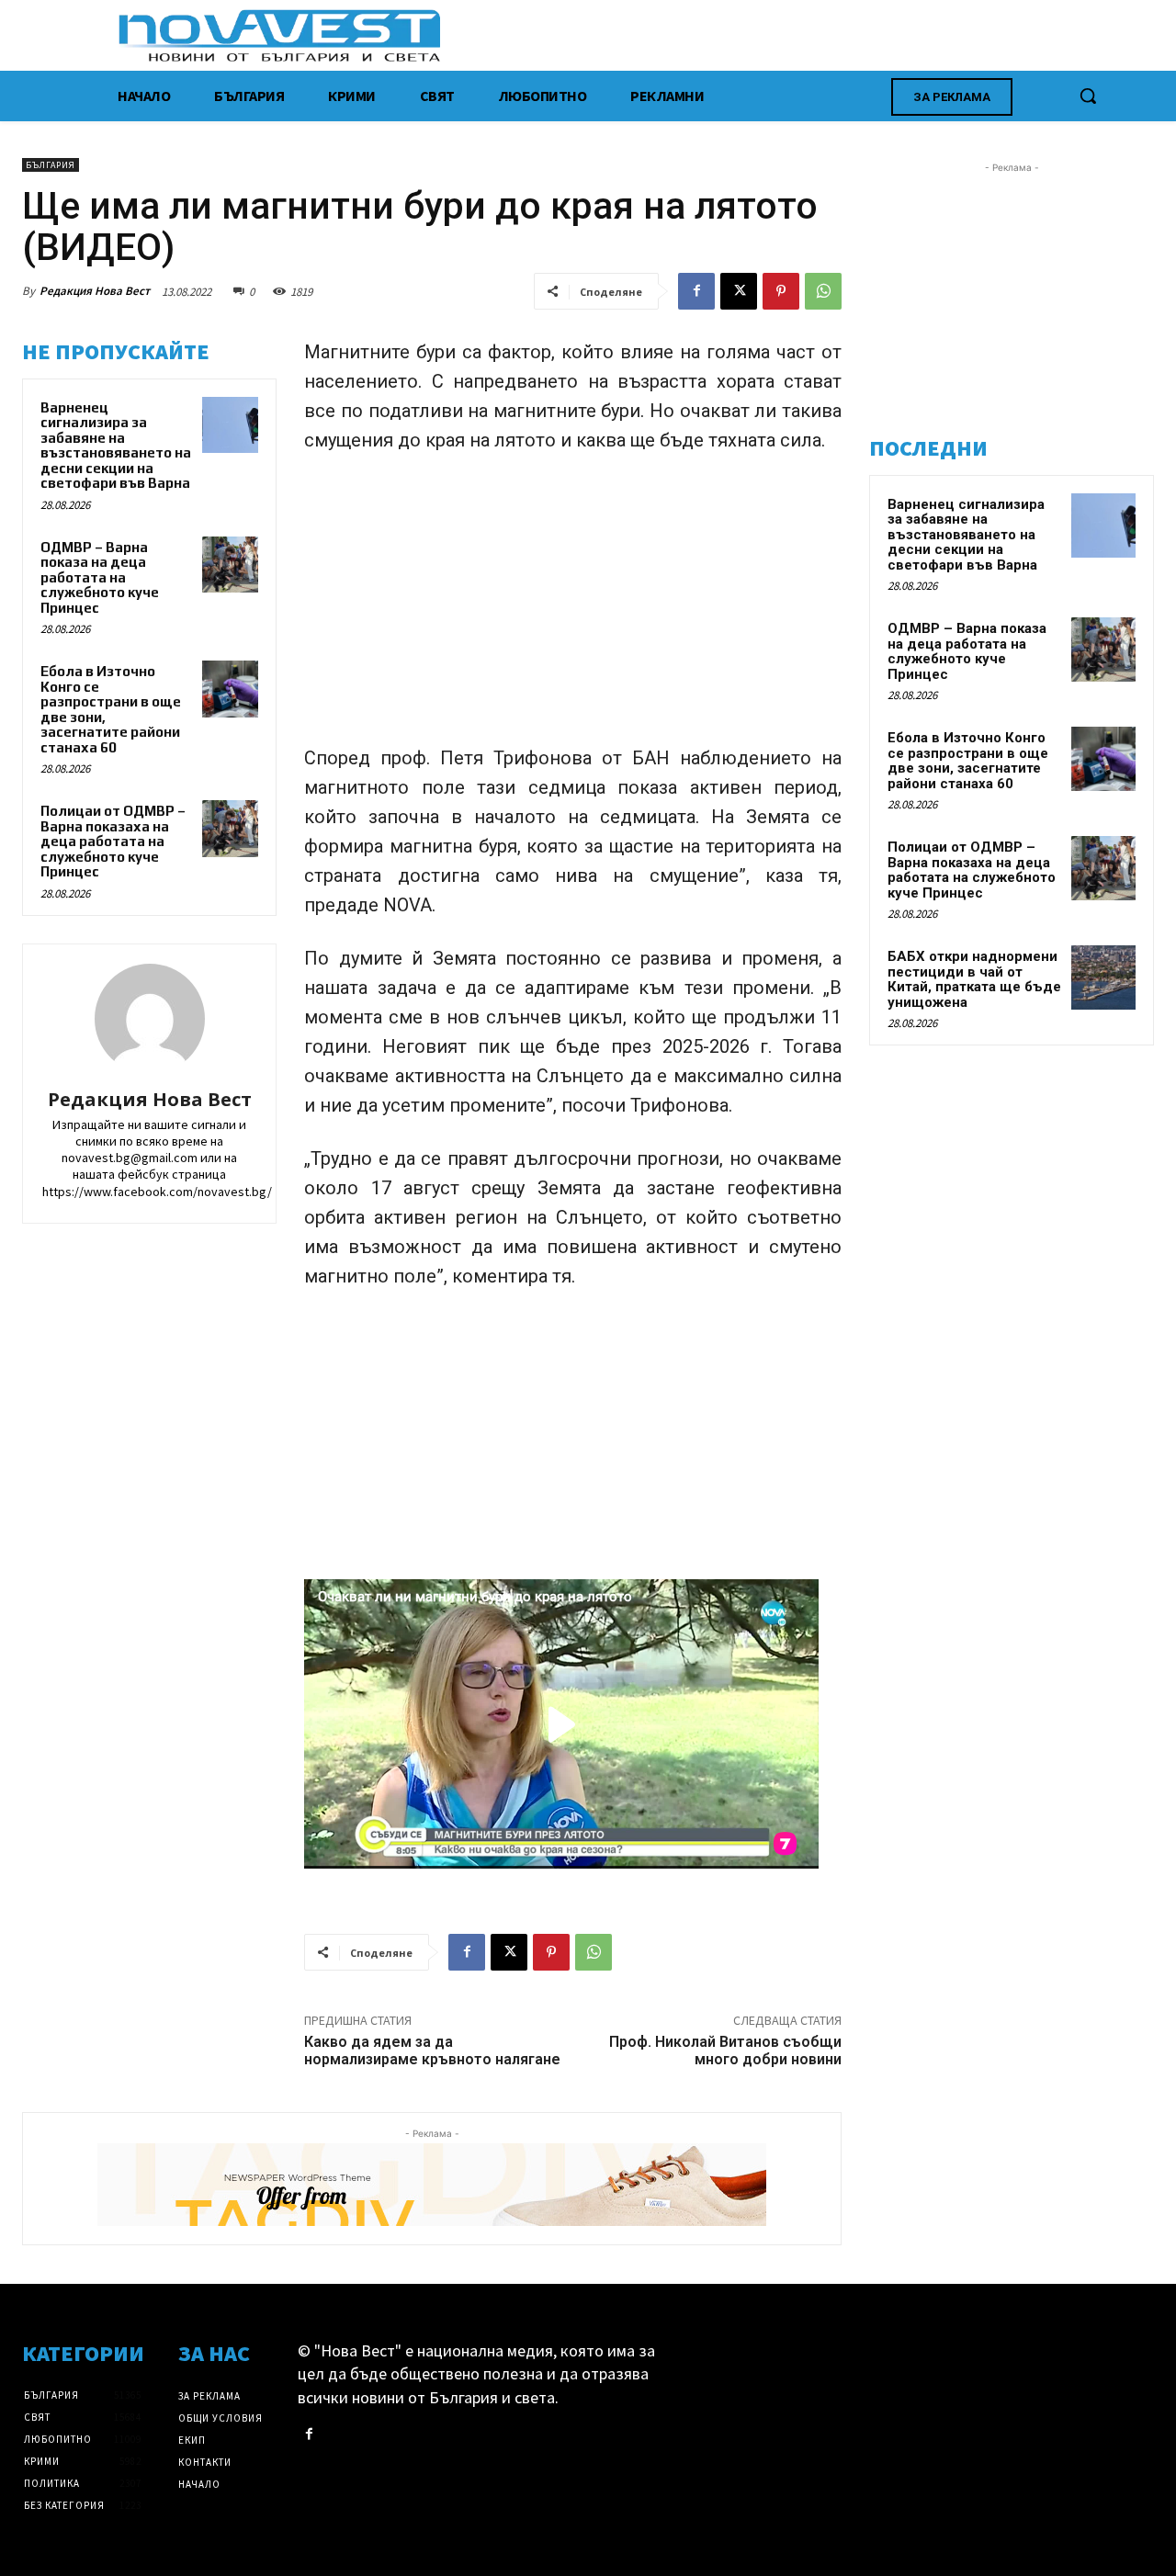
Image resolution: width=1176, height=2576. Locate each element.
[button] (1088, 96)
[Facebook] (696, 291)
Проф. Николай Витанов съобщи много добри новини (725, 2051)
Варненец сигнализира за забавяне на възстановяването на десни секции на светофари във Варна (116, 446)
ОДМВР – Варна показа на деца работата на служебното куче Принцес (100, 577)
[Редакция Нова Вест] (150, 1019)
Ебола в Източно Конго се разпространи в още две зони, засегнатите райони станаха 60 (968, 761)
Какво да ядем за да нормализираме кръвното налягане (432, 2051)
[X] (739, 291)
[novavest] (636, 35)
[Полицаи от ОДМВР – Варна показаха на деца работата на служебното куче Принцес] (231, 829)
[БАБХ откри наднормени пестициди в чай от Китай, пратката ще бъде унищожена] (1103, 977)
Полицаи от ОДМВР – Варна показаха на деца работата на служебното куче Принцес (113, 841)
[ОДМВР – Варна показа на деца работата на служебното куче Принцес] (231, 565)
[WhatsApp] (823, 291)
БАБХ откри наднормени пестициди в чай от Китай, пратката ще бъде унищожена (974, 979)
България (51, 165)
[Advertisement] (573, 607)
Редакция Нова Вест (95, 291)
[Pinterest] (781, 291)
